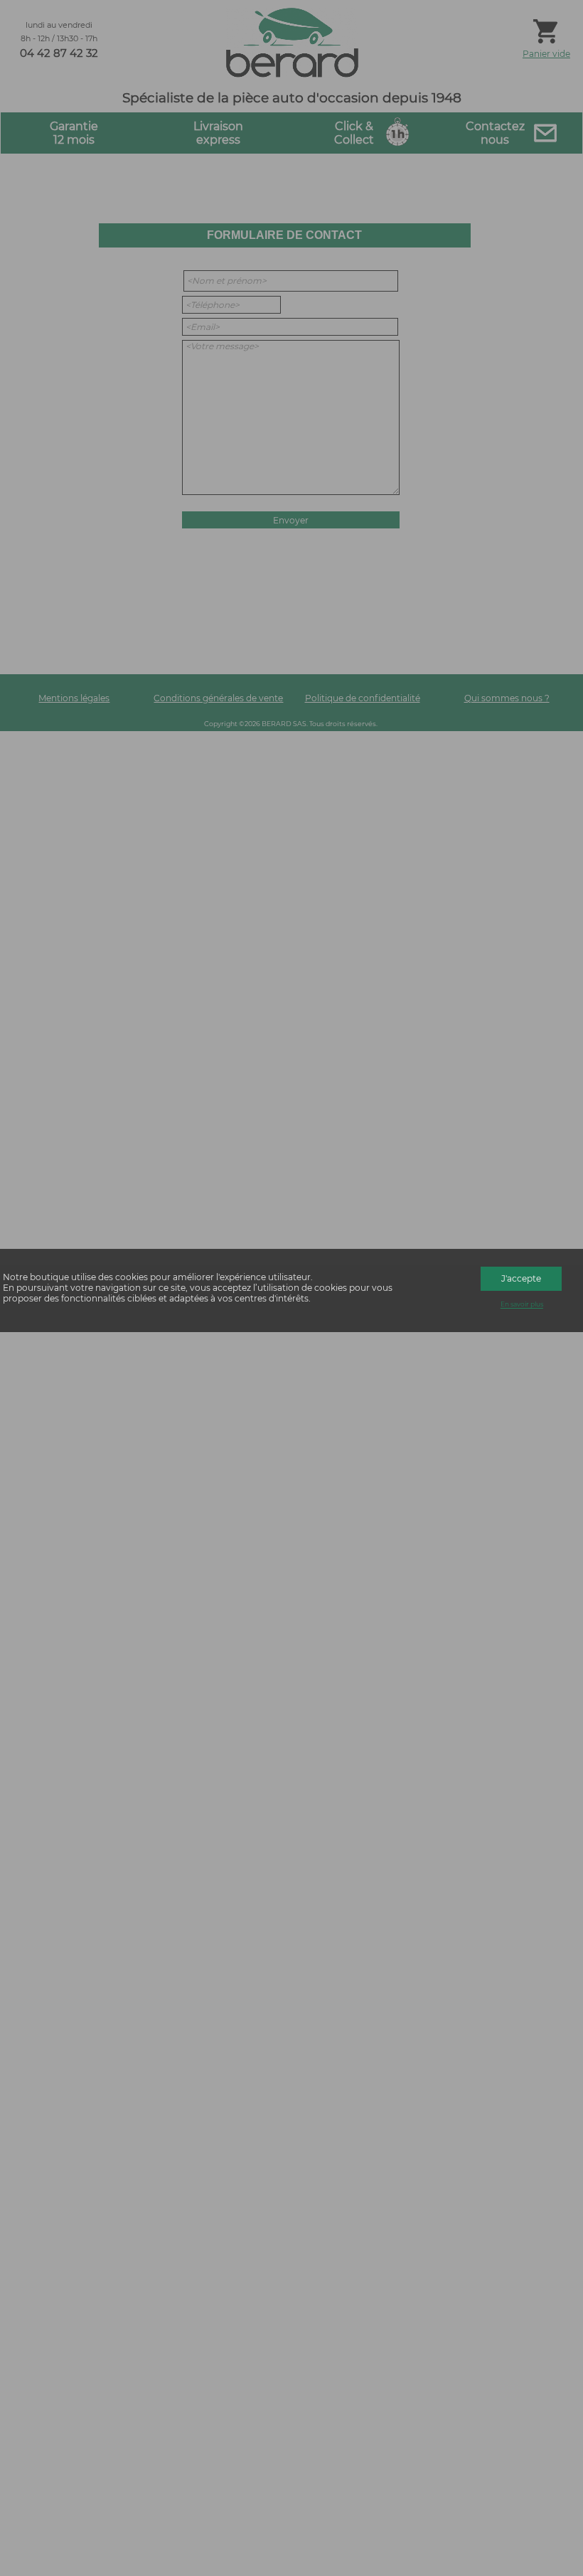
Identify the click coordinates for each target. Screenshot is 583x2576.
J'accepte (521, 1278)
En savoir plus (522, 1305)
